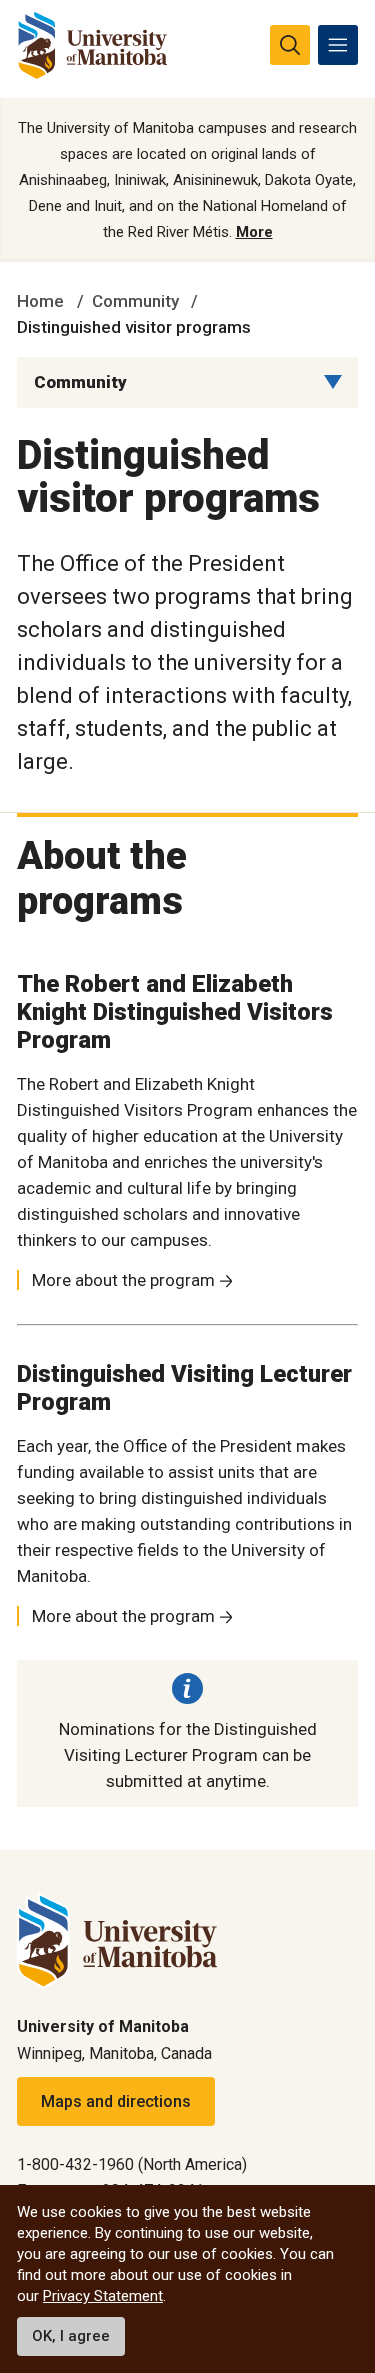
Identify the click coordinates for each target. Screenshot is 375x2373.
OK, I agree (71, 2336)
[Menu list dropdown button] (333, 382)
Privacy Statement (103, 2296)
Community (135, 301)
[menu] (338, 45)
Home (40, 301)
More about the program (123, 1280)
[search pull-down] (290, 45)
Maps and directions (116, 2101)
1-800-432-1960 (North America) (132, 2164)
